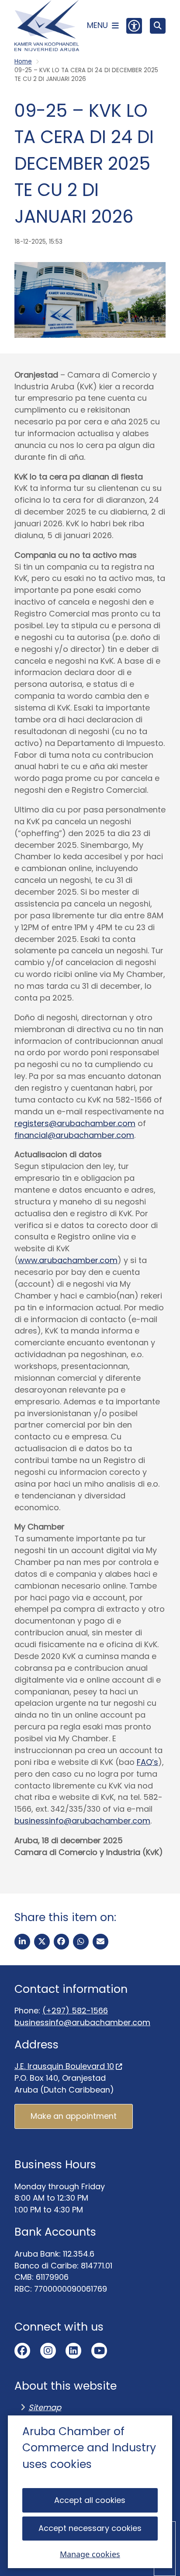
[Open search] (158, 26)
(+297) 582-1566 (75, 2011)
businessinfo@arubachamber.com (82, 1821)
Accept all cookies (90, 2500)
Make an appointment (74, 2116)
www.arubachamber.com (68, 1260)
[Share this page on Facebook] (62, 1942)
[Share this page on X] (42, 1942)
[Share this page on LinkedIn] (22, 1942)
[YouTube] (99, 2351)
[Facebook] (22, 2351)
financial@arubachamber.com (74, 1135)
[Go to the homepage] (47, 26)
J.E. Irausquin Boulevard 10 (64, 2066)
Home (23, 61)
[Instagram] (48, 2351)
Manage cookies (90, 2554)
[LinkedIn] (73, 2351)
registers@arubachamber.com (75, 1123)
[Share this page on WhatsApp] (81, 1942)
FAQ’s (147, 1762)
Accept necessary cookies (90, 2528)
